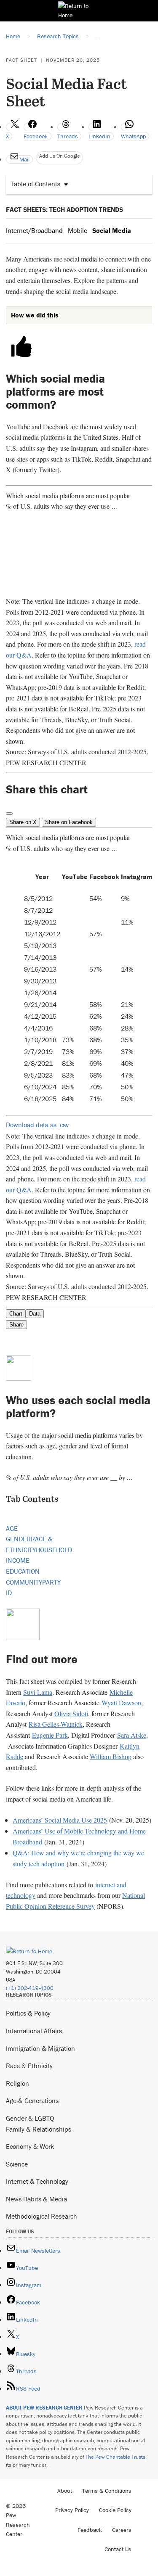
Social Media (112, 230)
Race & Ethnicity (29, 2066)
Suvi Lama (38, 1692)
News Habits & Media (36, 2199)
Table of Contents (35, 184)
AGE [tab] (12, 1528)
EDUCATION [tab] (23, 1571)
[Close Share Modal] (9, 814)
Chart (16, 1314)
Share (16, 1325)
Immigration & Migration (40, 2048)
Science (17, 2164)
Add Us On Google (60, 156)
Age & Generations (32, 2100)
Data (35, 1314)
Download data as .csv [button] (37, 1125)
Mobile (78, 230)
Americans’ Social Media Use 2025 (60, 1820)
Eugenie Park (50, 1735)
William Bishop (111, 1756)
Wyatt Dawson (121, 1703)
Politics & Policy (28, 2013)
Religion (17, 2083)
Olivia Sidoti (71, 1713)
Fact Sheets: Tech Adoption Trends (64, 209)
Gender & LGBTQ (30, 2118)
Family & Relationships (39, 2129)
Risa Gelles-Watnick (56, 1724)
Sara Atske (132, 1735)
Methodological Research (42, 2216)
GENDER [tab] (18, 1539)
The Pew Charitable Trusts (115, 2457)
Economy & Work (30, 2146)
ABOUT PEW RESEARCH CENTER (44, 2408)
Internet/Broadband (34, 230)
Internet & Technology (37, 2181)
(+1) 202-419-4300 (30, 1988)
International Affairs (34, 2031)
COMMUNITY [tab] (24, 1582)
